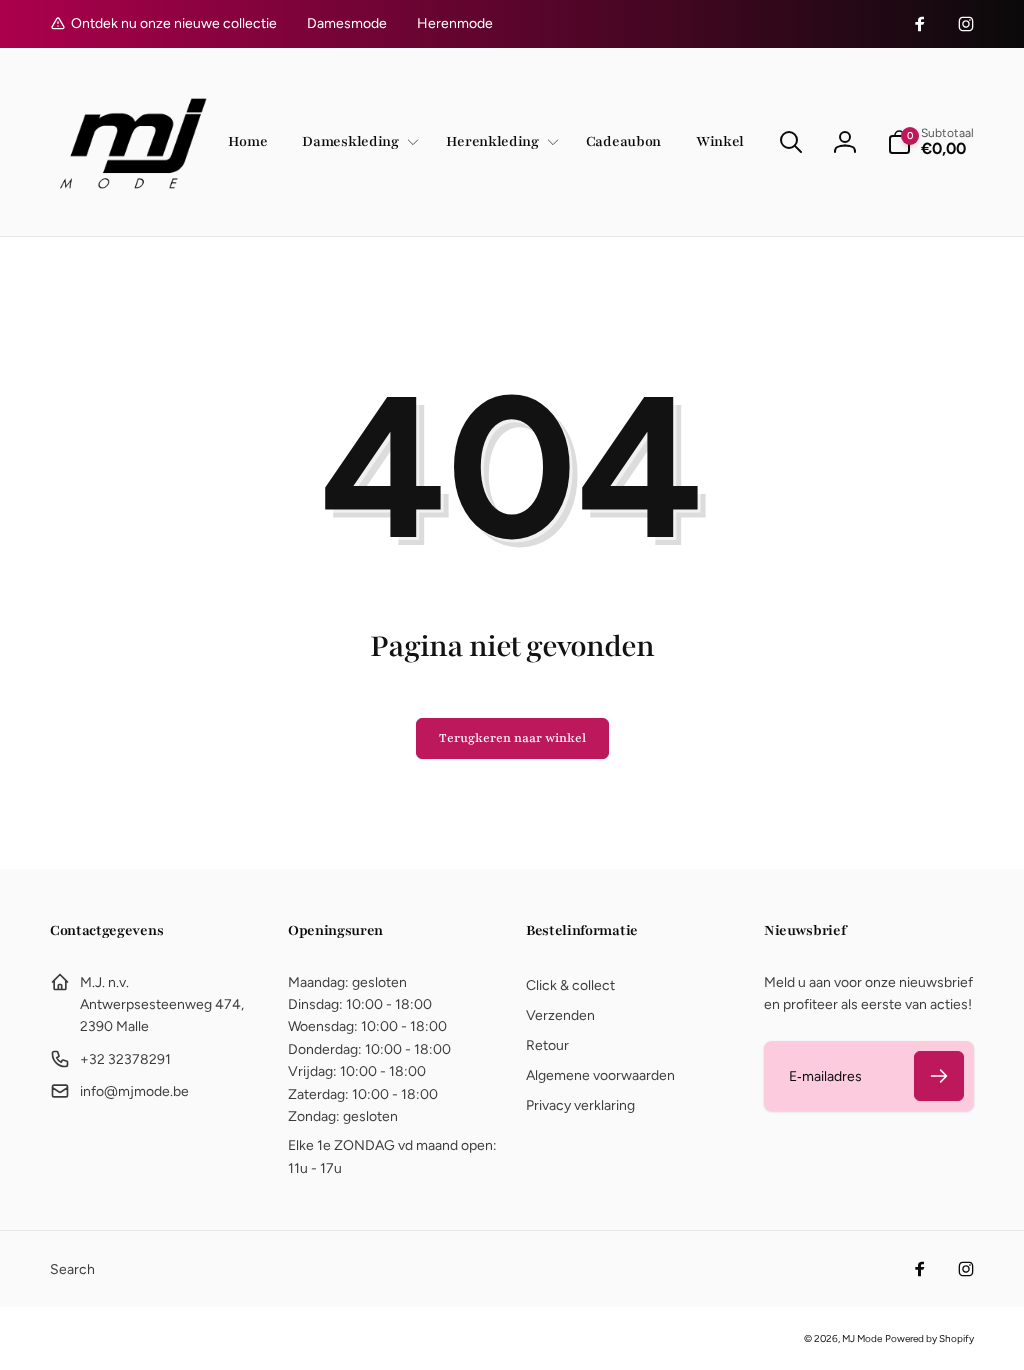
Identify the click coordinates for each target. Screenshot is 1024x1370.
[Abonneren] (939, 1076)
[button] (356, 142)
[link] (347, 24)
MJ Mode (862, 1338)
